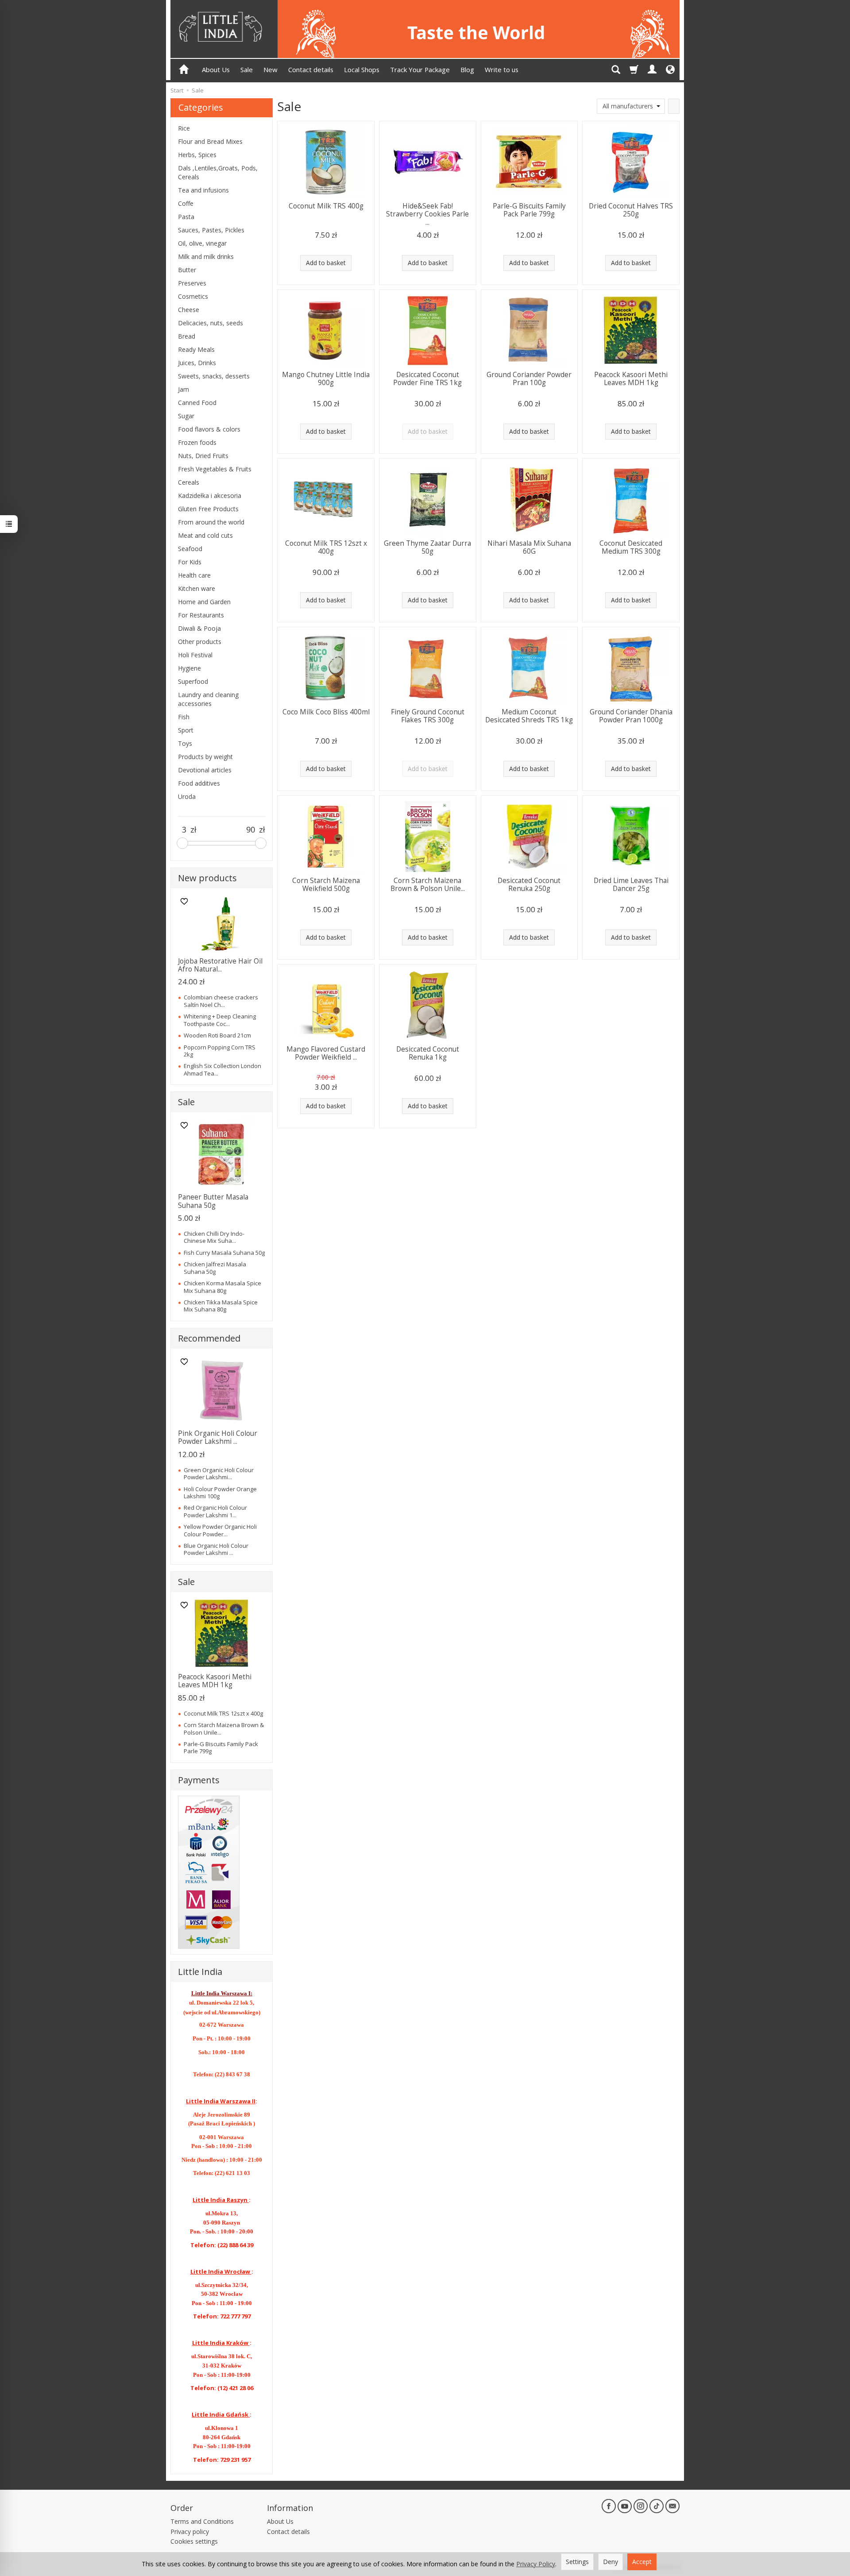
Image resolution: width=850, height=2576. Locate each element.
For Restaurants (201, 615)
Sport (186, 730)
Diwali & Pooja (199, 628)
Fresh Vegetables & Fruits (215, 469)
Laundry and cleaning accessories (208, 699)
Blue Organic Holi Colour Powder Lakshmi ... (216, 1549)
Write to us (502, 69)
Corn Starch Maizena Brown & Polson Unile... (428, 885)
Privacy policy (190, 2532)
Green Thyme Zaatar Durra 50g (427, 547)
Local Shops (362, 69)
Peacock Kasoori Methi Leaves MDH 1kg (631, 379)
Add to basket (326, 263)
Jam (184, 389)
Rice (184, 128)
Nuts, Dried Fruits (203, 456)
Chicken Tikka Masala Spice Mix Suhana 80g (221, 1306)
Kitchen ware (197, 588)
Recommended (209, 1338)
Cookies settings (194, 2541)
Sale (247, 69)
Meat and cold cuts (205, 535)
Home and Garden (204, 602)
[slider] (182, 843)
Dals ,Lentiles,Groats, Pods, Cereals (218, 172)
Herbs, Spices (197, 155)
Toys (185, 743)
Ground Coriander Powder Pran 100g (529, 379)
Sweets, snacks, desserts (214, 376)
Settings (577, 2562)
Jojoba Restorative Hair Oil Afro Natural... (220, 965)
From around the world (211, 522)
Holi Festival (195, 655)
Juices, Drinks (197, 363)
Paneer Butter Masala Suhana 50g (213, 1201)
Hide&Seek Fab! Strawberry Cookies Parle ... (427, 214)
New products (207, 878)
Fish (184, 717)
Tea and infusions (203, 190)
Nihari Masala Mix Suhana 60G (529, 547)
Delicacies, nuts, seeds (211, 323)
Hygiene (189, 668)
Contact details (311, 69)
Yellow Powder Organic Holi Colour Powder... (220, 1530)
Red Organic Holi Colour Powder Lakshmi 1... (215, 1511)
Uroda (187, 796)
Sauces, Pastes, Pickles (211, 230)
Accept (642, 2562)
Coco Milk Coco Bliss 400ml (326, 712)
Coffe (186, 203)
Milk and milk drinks (206, 256)
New (270, 69)
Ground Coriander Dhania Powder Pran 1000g (631, 716)
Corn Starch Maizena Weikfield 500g (326, 885)
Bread (187, 336)
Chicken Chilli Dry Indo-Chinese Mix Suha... (214, 1237)
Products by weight (205, 757)
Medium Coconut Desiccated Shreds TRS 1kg (529, 716)
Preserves (192, 283)
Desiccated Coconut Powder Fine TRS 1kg (427, 379)
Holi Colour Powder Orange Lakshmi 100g (220, 1492)
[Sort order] (674, 106)
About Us (216, 69)
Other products (200, 642)
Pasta (186, 217)
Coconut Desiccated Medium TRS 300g (631, 547)
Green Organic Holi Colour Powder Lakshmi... (219, 1473)
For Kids (190, 562)
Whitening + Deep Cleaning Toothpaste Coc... (220, 1020)
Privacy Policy (536, 2564)
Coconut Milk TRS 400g (326, 206)
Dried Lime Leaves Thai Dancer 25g (631, 885)
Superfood (193, 681)
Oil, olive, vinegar (202, 243)
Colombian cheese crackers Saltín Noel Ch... (221, 1001)
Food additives (199, 783)
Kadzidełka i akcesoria (210, 496)
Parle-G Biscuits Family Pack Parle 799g (529, 210)
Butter (187, 270)
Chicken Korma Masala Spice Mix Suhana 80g (222, 1287)
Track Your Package (420, 69)
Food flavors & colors (209, 429)
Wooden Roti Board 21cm (217, 1035)
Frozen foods (197, 442)
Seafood (190, 549)
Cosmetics (193, 296)
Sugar (186, 416)
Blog (467, 69)
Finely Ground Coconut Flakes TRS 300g (428, 716)
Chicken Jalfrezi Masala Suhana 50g (215, 1268)
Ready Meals (196, 349)
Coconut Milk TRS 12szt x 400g (326, 547)
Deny (610, 2562)
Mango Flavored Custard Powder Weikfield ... (326, 1053)
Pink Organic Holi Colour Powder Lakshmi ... (218, 1437)
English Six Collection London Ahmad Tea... (222, 1069)
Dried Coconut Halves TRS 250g (631, 210)
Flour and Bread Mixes (210, 141)
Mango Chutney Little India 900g (326, 379)
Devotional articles (205, 770)
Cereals (189, 482)
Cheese (189, 310)
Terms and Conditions (202, 2521)
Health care (194, 575)
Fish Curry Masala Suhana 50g (224, 1253)
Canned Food (197, 403)
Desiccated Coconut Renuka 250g (529, 885)
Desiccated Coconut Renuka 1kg (428, 1053)
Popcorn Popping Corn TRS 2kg (220, 1051)
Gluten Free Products (208, 509)
